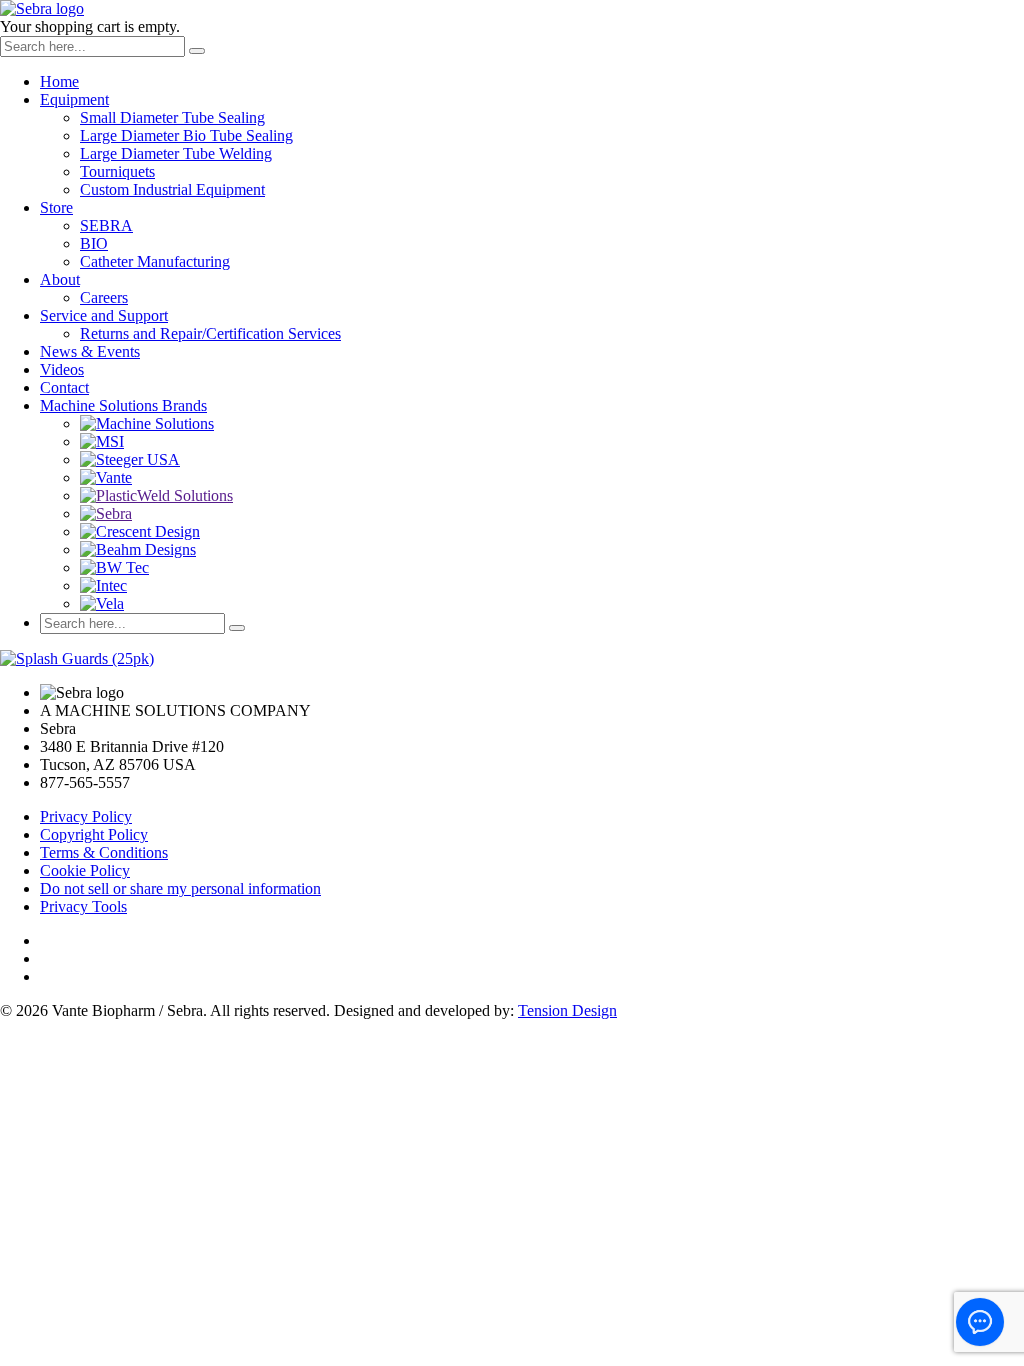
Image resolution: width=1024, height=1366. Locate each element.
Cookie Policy (85, 870)
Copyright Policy (94, 834)
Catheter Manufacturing (155, 261)
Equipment (74, 99)
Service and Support (104, 315)
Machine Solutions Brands (123, 405)
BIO (94, 243)
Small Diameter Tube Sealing (172, 117)
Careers (104, 297)
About (60, 279)
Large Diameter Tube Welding (176, 153)
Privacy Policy (86, 816)
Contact (64, 387)
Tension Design (567, 1010)
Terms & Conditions (104, 852)
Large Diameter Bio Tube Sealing (186, 135)
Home (59, 81)
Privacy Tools (83, 906)
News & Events (90, 351)
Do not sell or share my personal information (180, 888)
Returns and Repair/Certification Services (210, 333)
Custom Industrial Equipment (172, 189)
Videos (62, 369)
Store (56, 207)
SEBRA (106, 225)
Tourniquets (117, 171)
